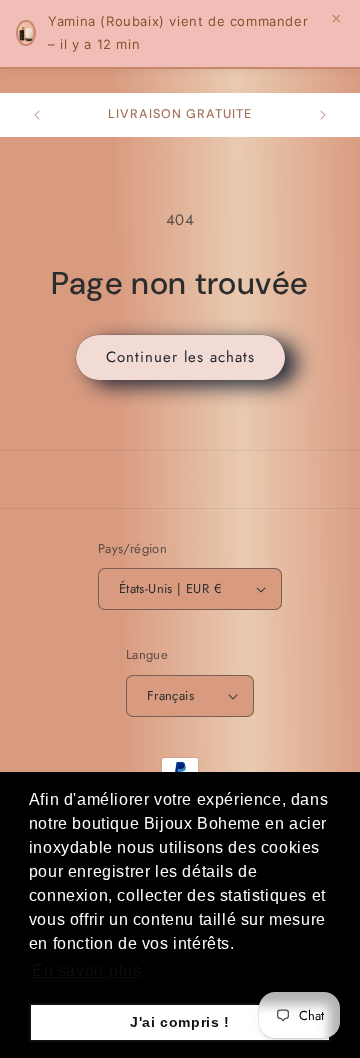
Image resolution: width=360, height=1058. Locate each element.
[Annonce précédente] (37, 115)
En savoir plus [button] (86, 970)
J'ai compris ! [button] (179, 1022)
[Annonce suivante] (323, 115)
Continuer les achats (180, 357)
